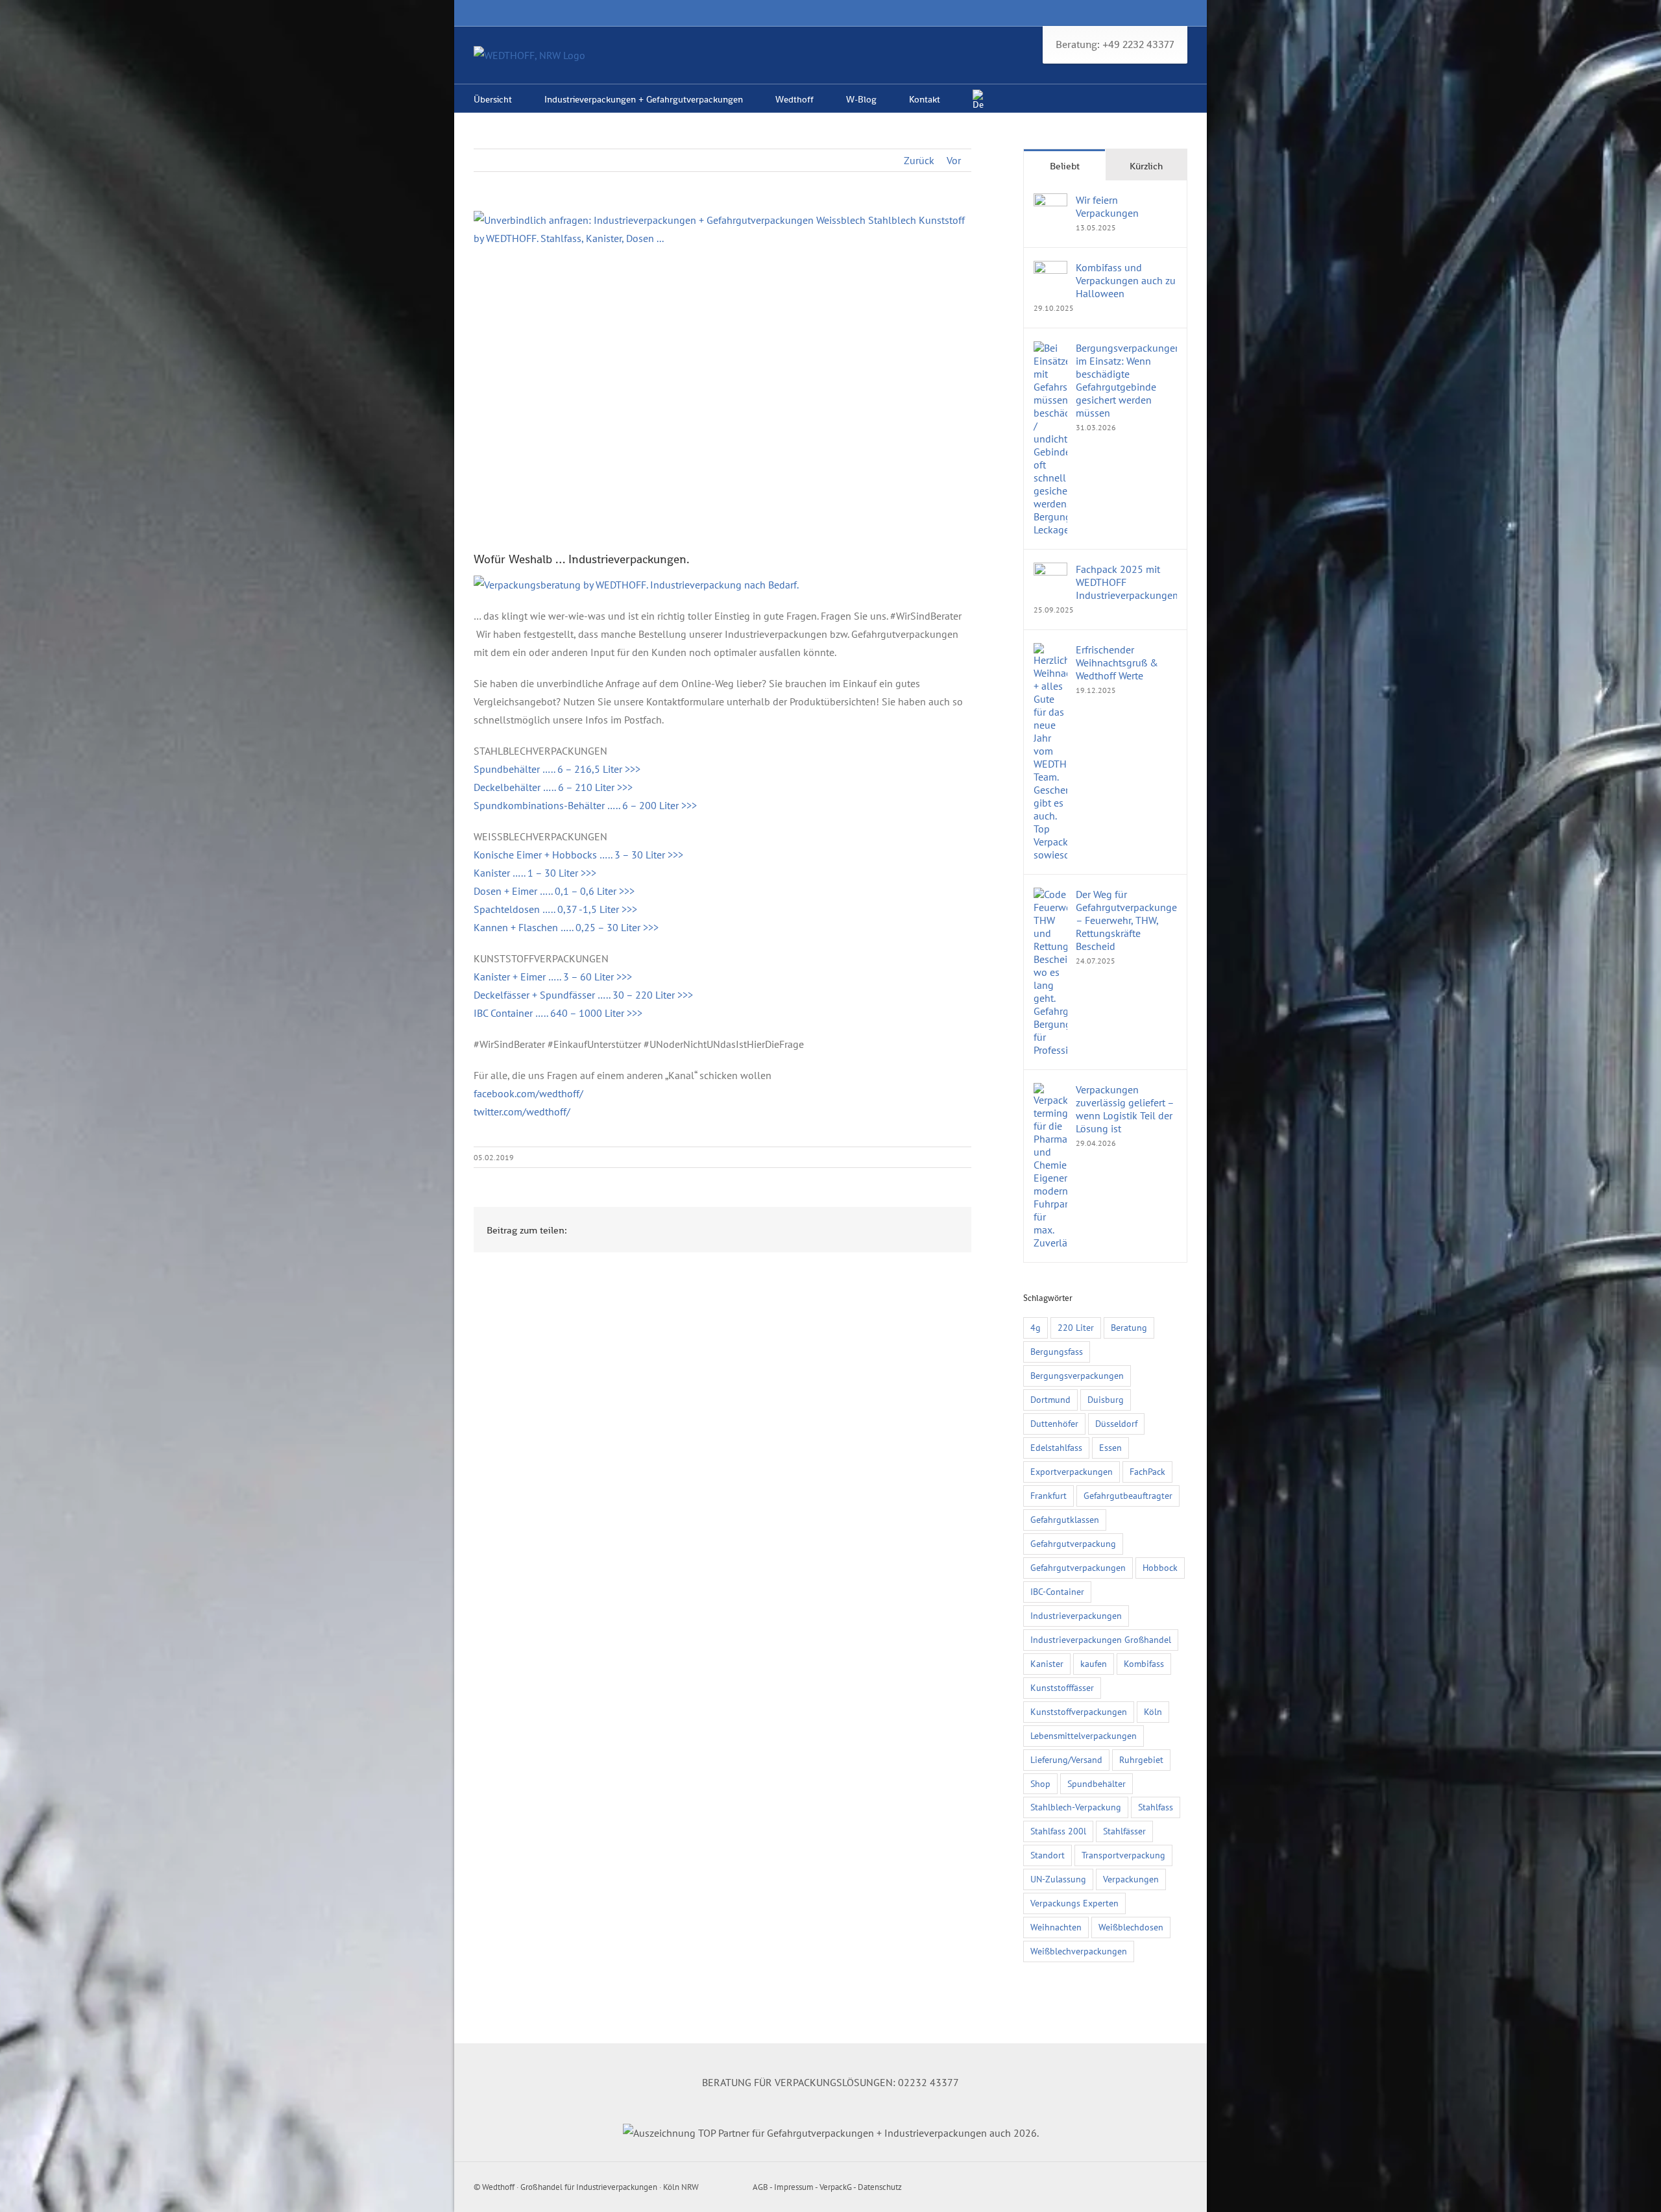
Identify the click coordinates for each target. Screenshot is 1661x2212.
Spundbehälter (1097, 1783)
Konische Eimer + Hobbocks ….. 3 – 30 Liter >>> (578, 855)
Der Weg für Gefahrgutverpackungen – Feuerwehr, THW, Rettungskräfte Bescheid (1126, 920)
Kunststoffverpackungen (1079, 1711)
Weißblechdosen (1131, 1927)
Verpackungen (1131, 1879)
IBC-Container (1057, 1591)
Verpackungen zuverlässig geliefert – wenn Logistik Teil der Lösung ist (1125, 1109)
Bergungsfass (1057, 1351)
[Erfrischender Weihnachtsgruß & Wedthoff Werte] (1050, 652)
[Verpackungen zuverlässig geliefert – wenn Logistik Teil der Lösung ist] (1050, 1092)
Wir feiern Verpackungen (1107, 206)
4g (1036, 1327)
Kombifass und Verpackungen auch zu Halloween (1126, 280)
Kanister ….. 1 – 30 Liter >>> (535, 873)
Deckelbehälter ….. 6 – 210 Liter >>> (553, 787)
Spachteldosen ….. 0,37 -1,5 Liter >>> (555, 909)
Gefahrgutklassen (1065, 1519)
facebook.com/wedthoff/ (528, 1093)
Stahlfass (1156, 1807)
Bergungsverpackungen (1077, 1375)
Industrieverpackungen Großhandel (1101, 1639)
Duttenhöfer (1054, 1423)
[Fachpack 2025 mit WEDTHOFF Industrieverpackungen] (1050, 572)
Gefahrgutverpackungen (1078, 1567)
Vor (954, 160)
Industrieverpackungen (1076, 1615)
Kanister (1047, 1663)
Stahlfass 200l (1058, 1831)
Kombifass (1144, 1663)
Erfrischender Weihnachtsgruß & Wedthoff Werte (1117, 662)
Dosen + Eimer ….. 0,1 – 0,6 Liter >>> (554, 891)
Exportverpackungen (1072, 1471)
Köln (1153, 1711)
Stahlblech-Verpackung (1076, 1807)
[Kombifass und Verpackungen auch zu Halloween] (1050, 270)
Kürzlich (1146, 166)
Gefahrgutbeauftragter (1128, 1495)
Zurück (919, 160)
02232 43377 (928, 2082)
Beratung (1129, 1327)
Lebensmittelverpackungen (1084, 1735)
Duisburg (1106, 1399)
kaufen (1094, 1663)
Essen (1110, 1447)
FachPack (1147, 1471)
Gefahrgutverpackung (1073, 1543)
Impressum (794, 2187)
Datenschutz (880, 2187)
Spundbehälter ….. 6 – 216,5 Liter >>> (557, 769)
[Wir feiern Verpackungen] (1050, 202)
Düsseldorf (1116, 1423)
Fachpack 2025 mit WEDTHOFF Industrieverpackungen (1126, 582)
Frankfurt (1049, 1495)
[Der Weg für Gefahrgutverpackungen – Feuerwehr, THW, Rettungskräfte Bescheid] (1050, 897)
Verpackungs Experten (1074, 1903)
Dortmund (1050, 1399)
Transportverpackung (1123, 1855)
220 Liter (1076, 1327)
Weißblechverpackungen (1079, 1951)
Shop (1040, 1783)
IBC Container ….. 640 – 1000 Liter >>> (558, 1013)
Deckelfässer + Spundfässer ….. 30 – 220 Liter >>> (583, 995)
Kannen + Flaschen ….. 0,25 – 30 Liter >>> (566, 927)
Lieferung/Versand (1066, 1759)
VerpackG (836, 2187)
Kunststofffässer (1062, 1687)
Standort (1048, 1855)
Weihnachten (1056, 1927)
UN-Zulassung (1058, 1879)
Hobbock (1160, 1567)
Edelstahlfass (1056, 1447)
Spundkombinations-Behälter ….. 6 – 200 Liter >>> (585, 805)
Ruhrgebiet (1141, 1759)
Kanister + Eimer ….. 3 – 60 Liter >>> (553, 977)
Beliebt (1065, 166)
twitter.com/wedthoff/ (522, 1112)
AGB (760, 2187)
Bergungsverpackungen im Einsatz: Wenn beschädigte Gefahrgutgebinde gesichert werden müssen (1126, 380)
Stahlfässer (1124, 1831)
